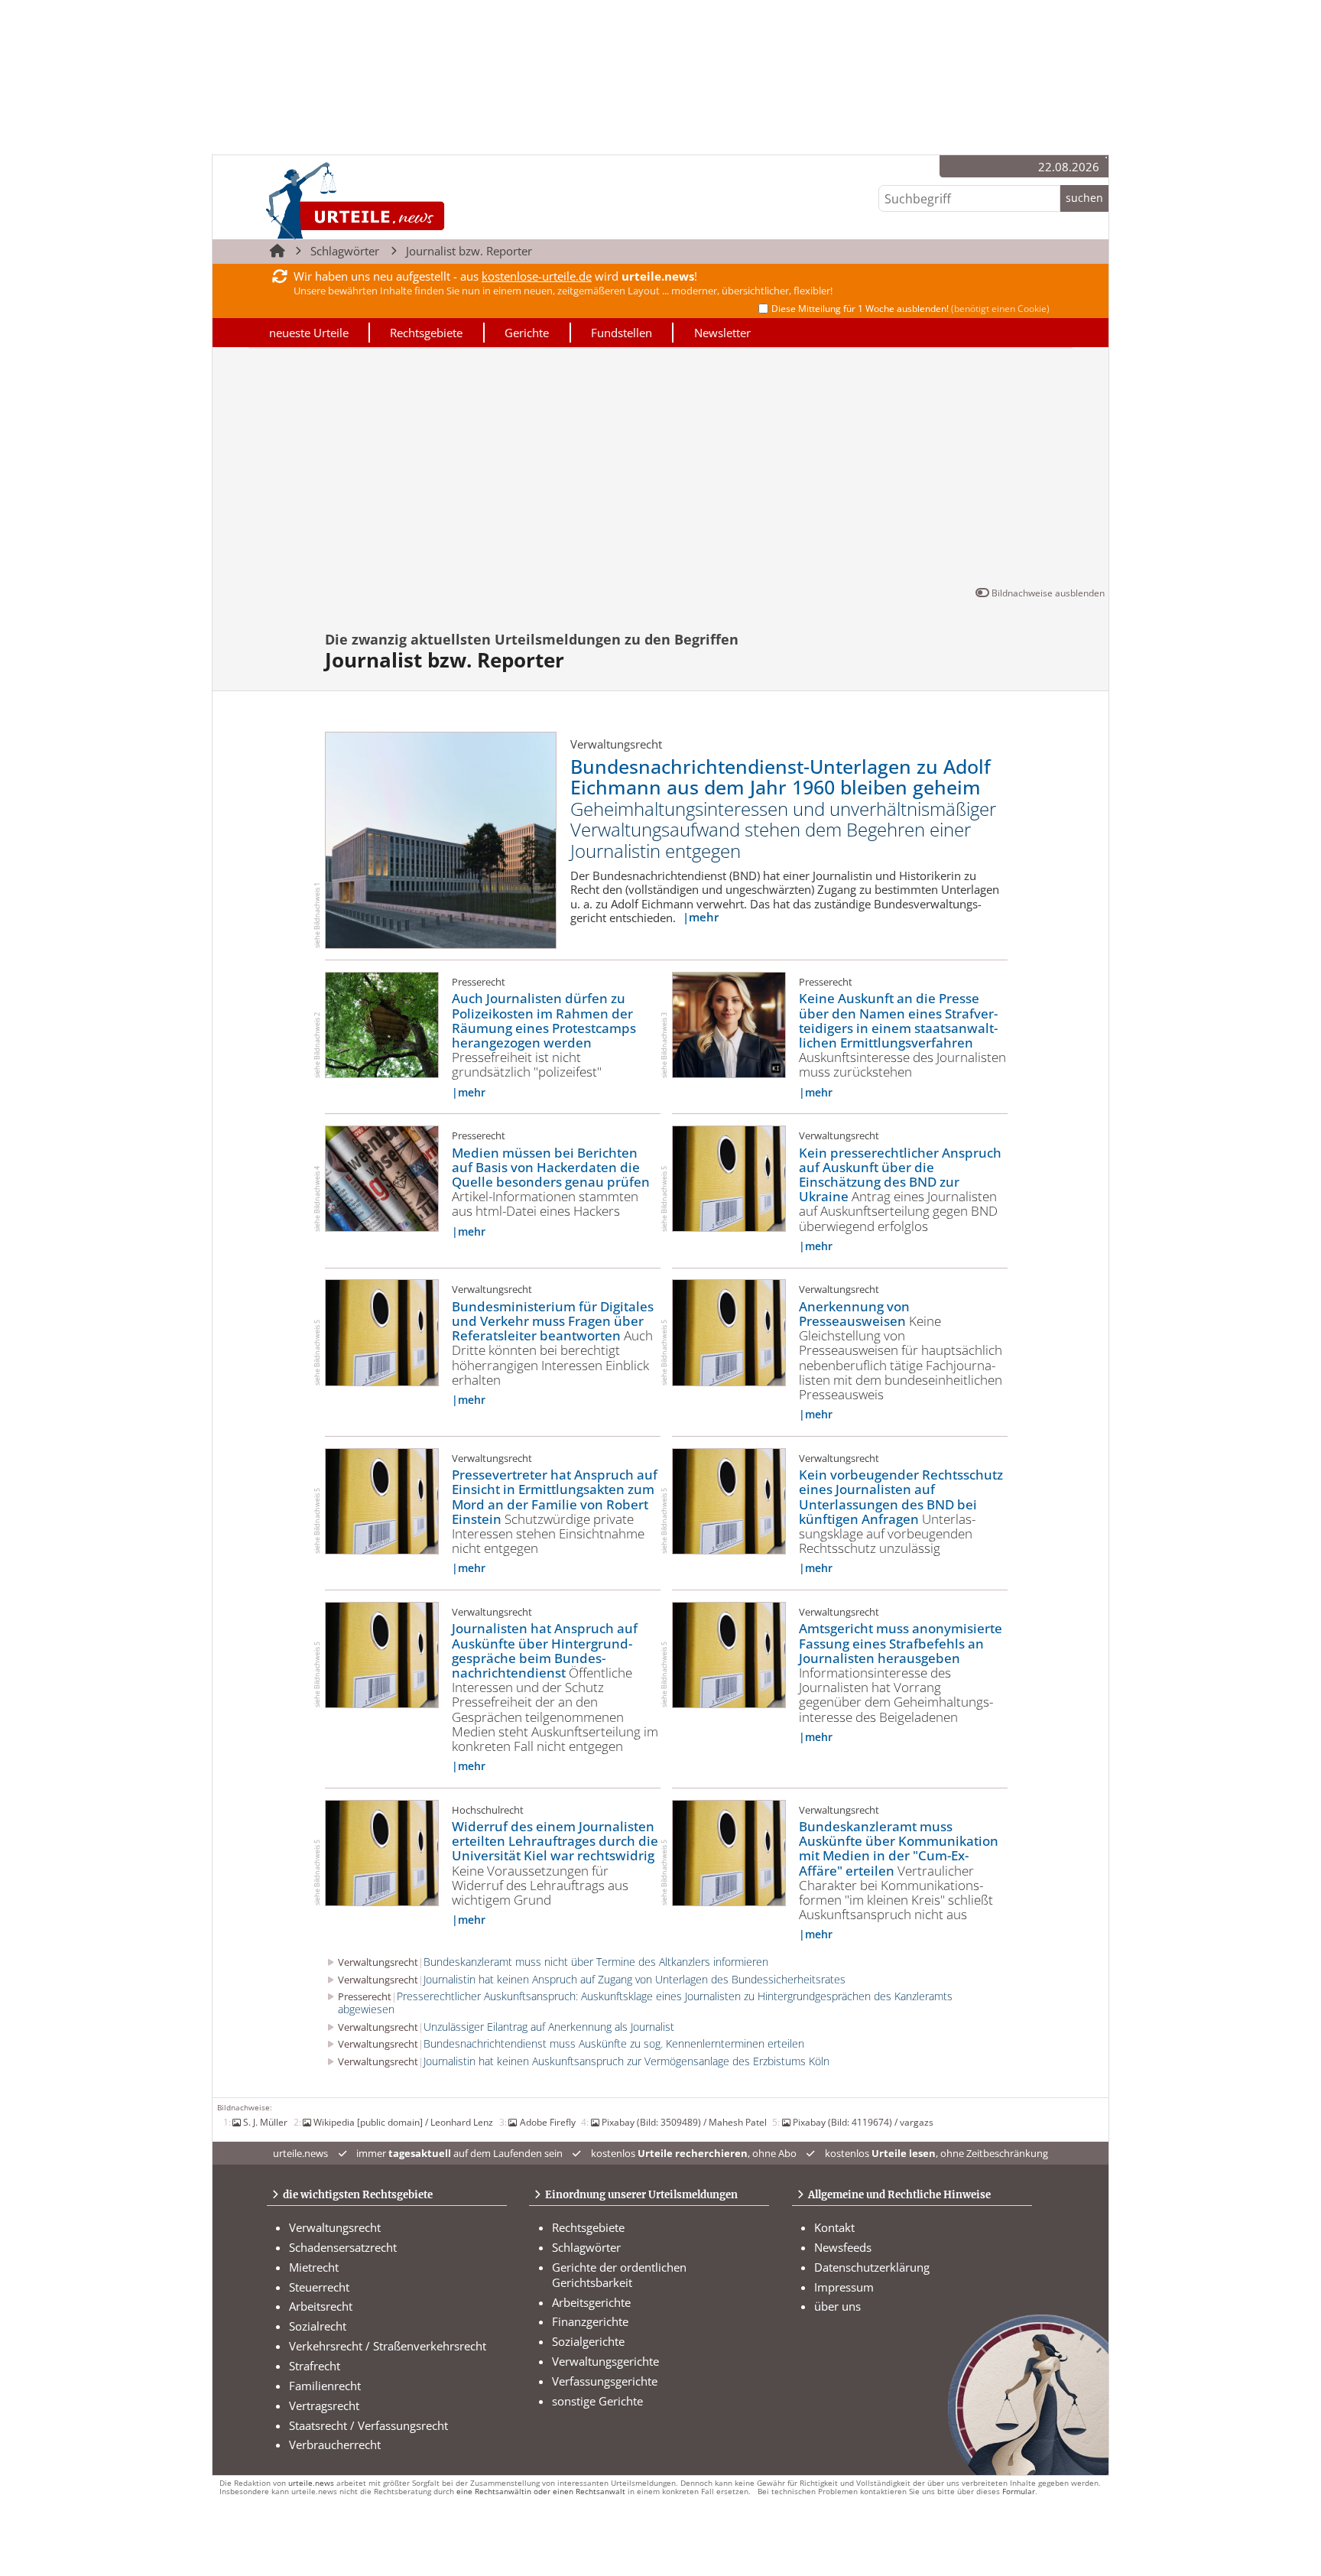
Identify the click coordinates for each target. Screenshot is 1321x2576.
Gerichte (527, 333)
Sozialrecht (318, 2326)
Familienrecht (325, 2386)
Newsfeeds (843, 2247)
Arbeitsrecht (321, 2306)
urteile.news (311, 2483)
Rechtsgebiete (426, 333)
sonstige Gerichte (597, 2401)
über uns (837, 2306)
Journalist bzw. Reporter (469, 251)
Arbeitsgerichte (591, 2302)
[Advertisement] (660, 470)
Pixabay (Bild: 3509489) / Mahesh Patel (684, 2122)
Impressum (844, 2287)
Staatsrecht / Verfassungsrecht (368, 2425)
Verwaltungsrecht (335, 2227)
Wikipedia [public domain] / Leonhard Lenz (403, 2122)
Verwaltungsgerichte (605, 2361)
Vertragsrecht (324, 2405)
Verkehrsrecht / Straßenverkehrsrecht (388, 2346)
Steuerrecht (319, 2287)
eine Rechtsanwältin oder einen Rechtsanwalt (541, 2492)
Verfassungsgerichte (605, 2381)
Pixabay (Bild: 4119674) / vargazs (863, 2122)
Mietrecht (314, 2267)
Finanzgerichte (590, 2321)
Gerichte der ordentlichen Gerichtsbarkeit (619, 2275)
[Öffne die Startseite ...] (407, 200)
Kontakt (834, 2227)
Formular (1019, 2492)
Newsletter (722, 333)
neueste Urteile (309, 333)
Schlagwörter (345, 251)
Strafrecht (315, 2366)
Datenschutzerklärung (872, 2267)
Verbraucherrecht (335, 2444)
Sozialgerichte (588, 2341)
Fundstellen (622, 333)
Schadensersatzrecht (343, 2247)
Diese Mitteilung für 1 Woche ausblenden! (910, 309)
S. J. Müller (265, 2122)
